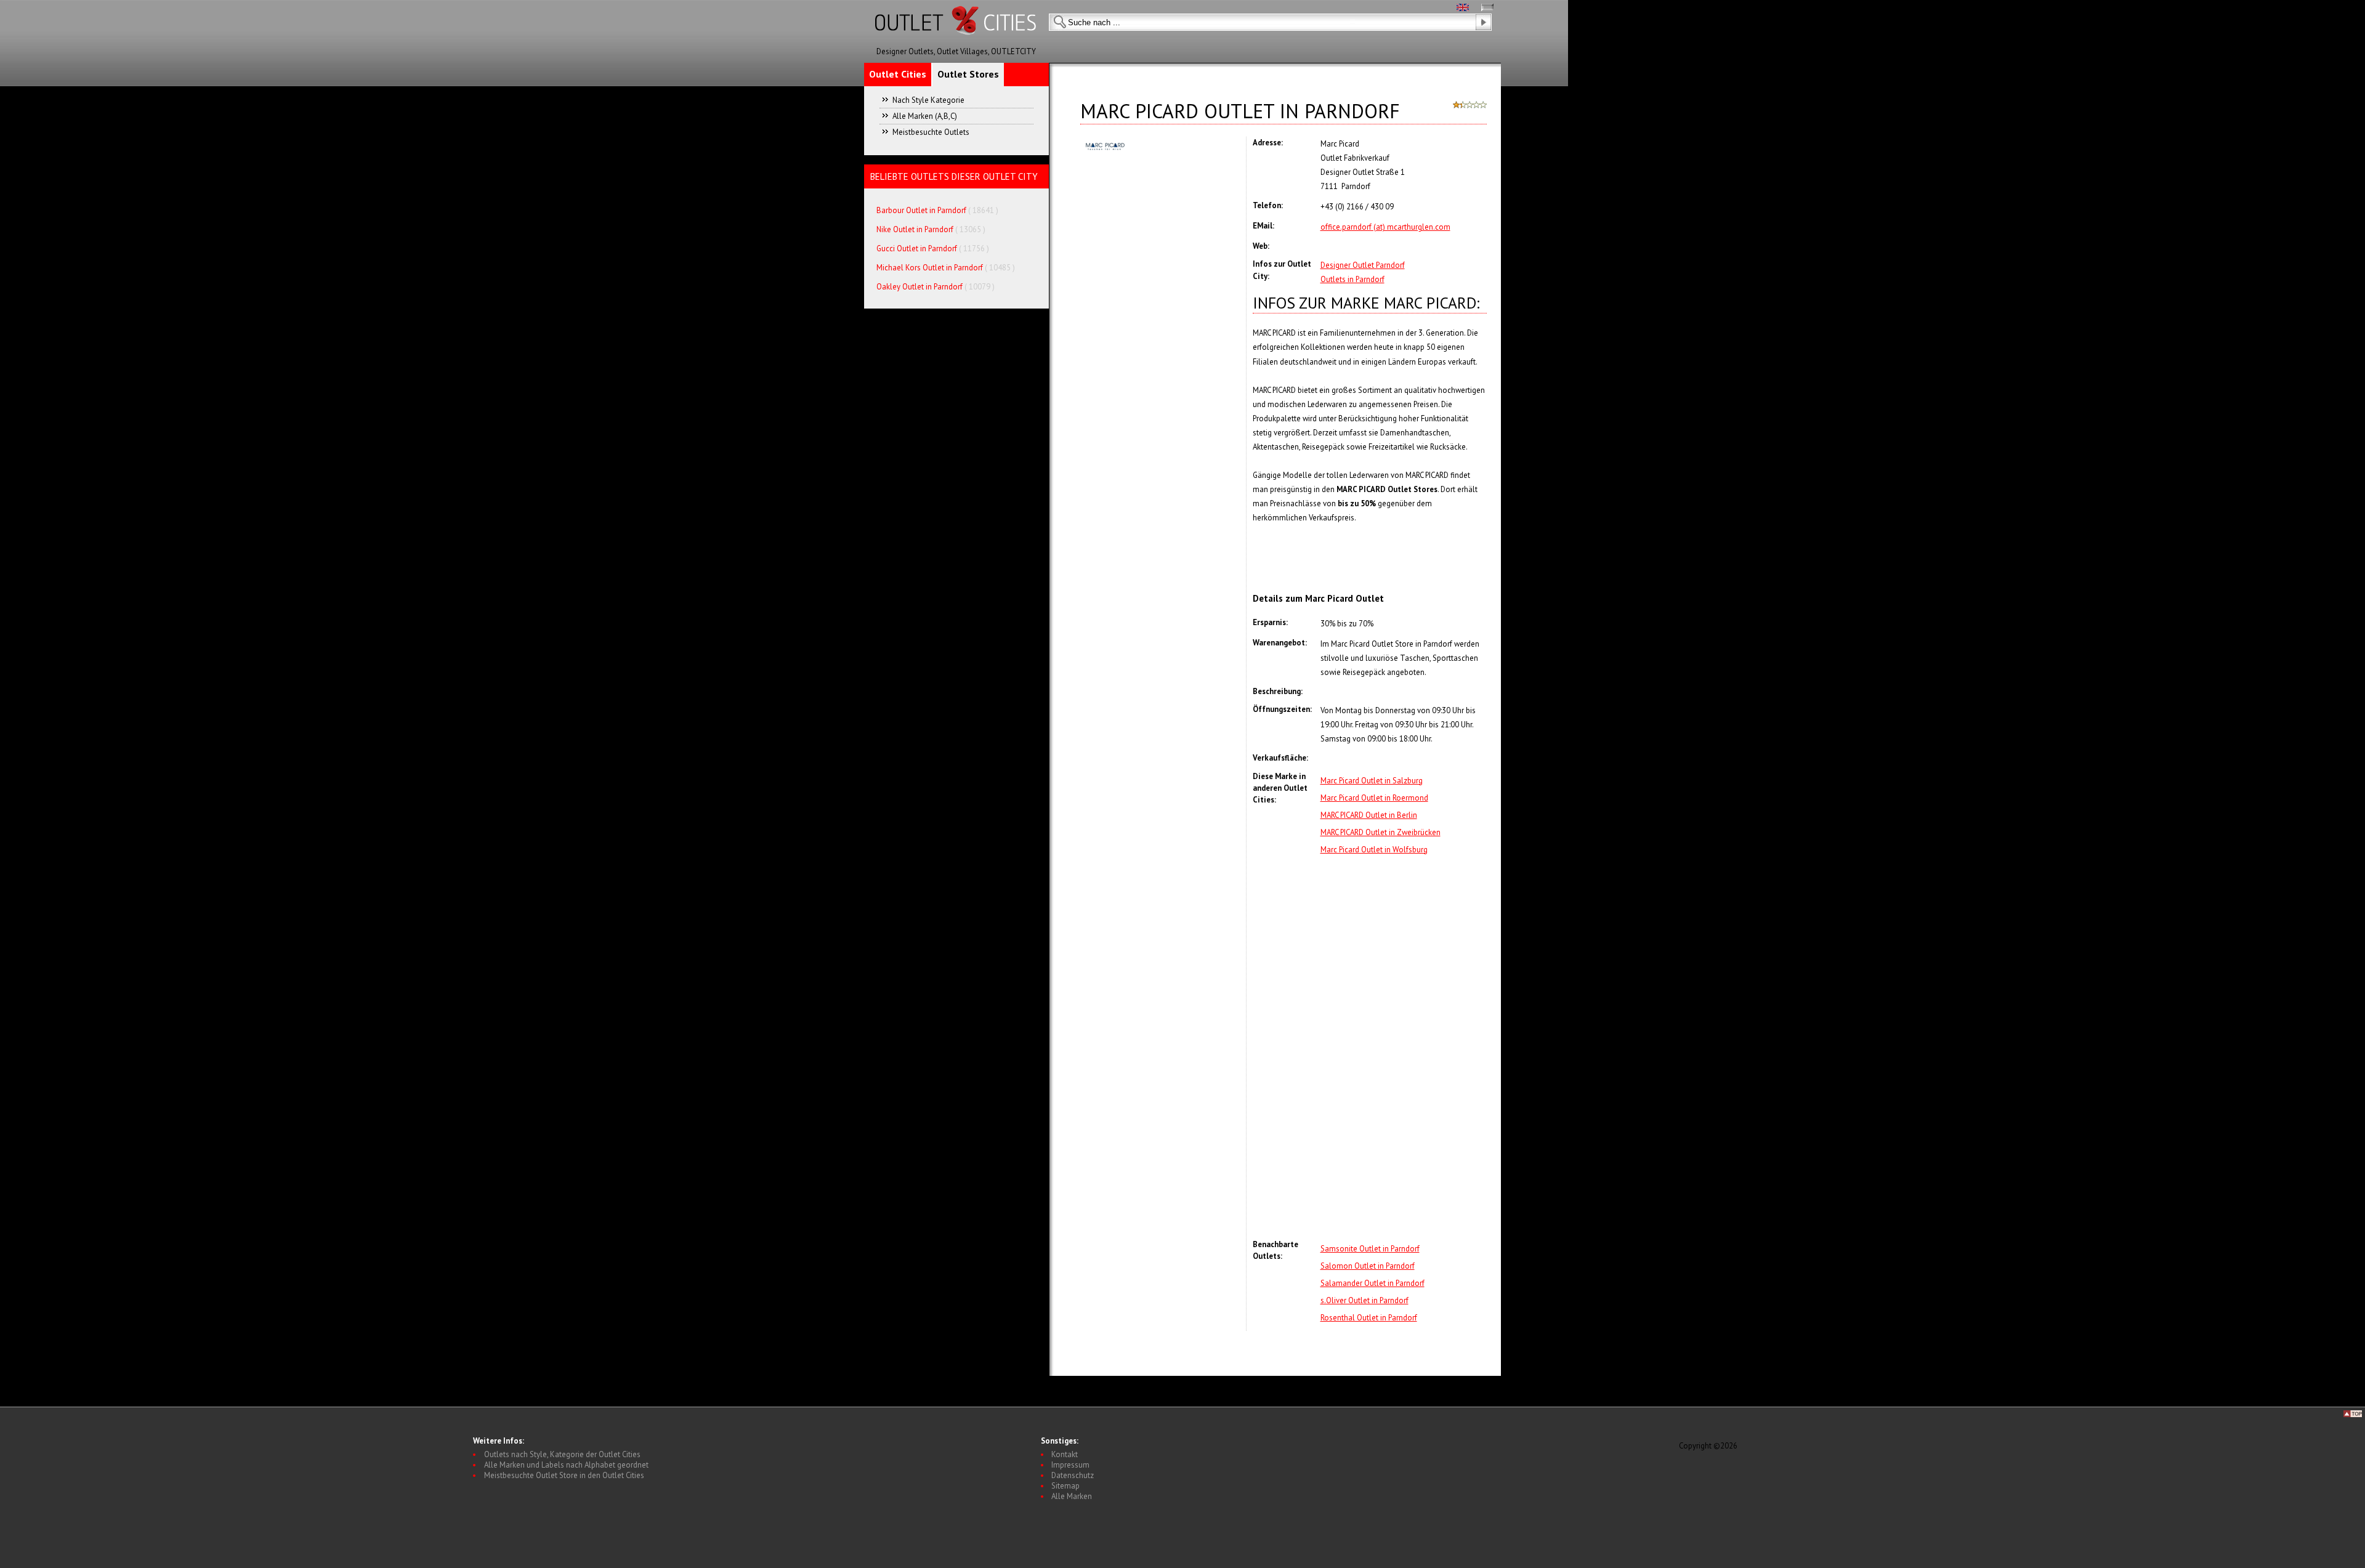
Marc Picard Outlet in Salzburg (1372, 781)
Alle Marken (1072, 1496)
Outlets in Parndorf (1352, 279)
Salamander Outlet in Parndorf (1373, 1283)
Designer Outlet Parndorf (1363, 265)
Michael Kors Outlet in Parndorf (930, 268)
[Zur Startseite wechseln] (956, 43)
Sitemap (1065, 1486)
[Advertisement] (1404, 1048)
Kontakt (1065, 1454)
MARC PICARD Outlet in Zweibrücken (1381, 832)
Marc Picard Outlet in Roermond (1374, 798)
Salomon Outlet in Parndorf (1368, 1266)
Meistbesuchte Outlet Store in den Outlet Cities (564, 1475)
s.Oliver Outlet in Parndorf (1364, 1300)
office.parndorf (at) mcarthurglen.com (1385, 227)
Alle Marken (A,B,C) (925, 116)
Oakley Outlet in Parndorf (920, 287)
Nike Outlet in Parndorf (916, 229)
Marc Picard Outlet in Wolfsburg (1374, 850)
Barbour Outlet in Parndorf (921, 210)
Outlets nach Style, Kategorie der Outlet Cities (562, 1454)
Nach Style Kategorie (928, 100)
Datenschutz (1073, 1475)
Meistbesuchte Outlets (931, 132)
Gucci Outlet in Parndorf (917, 249)
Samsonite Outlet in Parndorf (1370, 1249)
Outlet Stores (968, 74)
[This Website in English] (1463, 8)
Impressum (1070, 1465)
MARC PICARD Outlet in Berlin (1369, 815)
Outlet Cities (898, 74)
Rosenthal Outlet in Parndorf (1369, 1318)
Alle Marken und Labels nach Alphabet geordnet (566, 1465)
